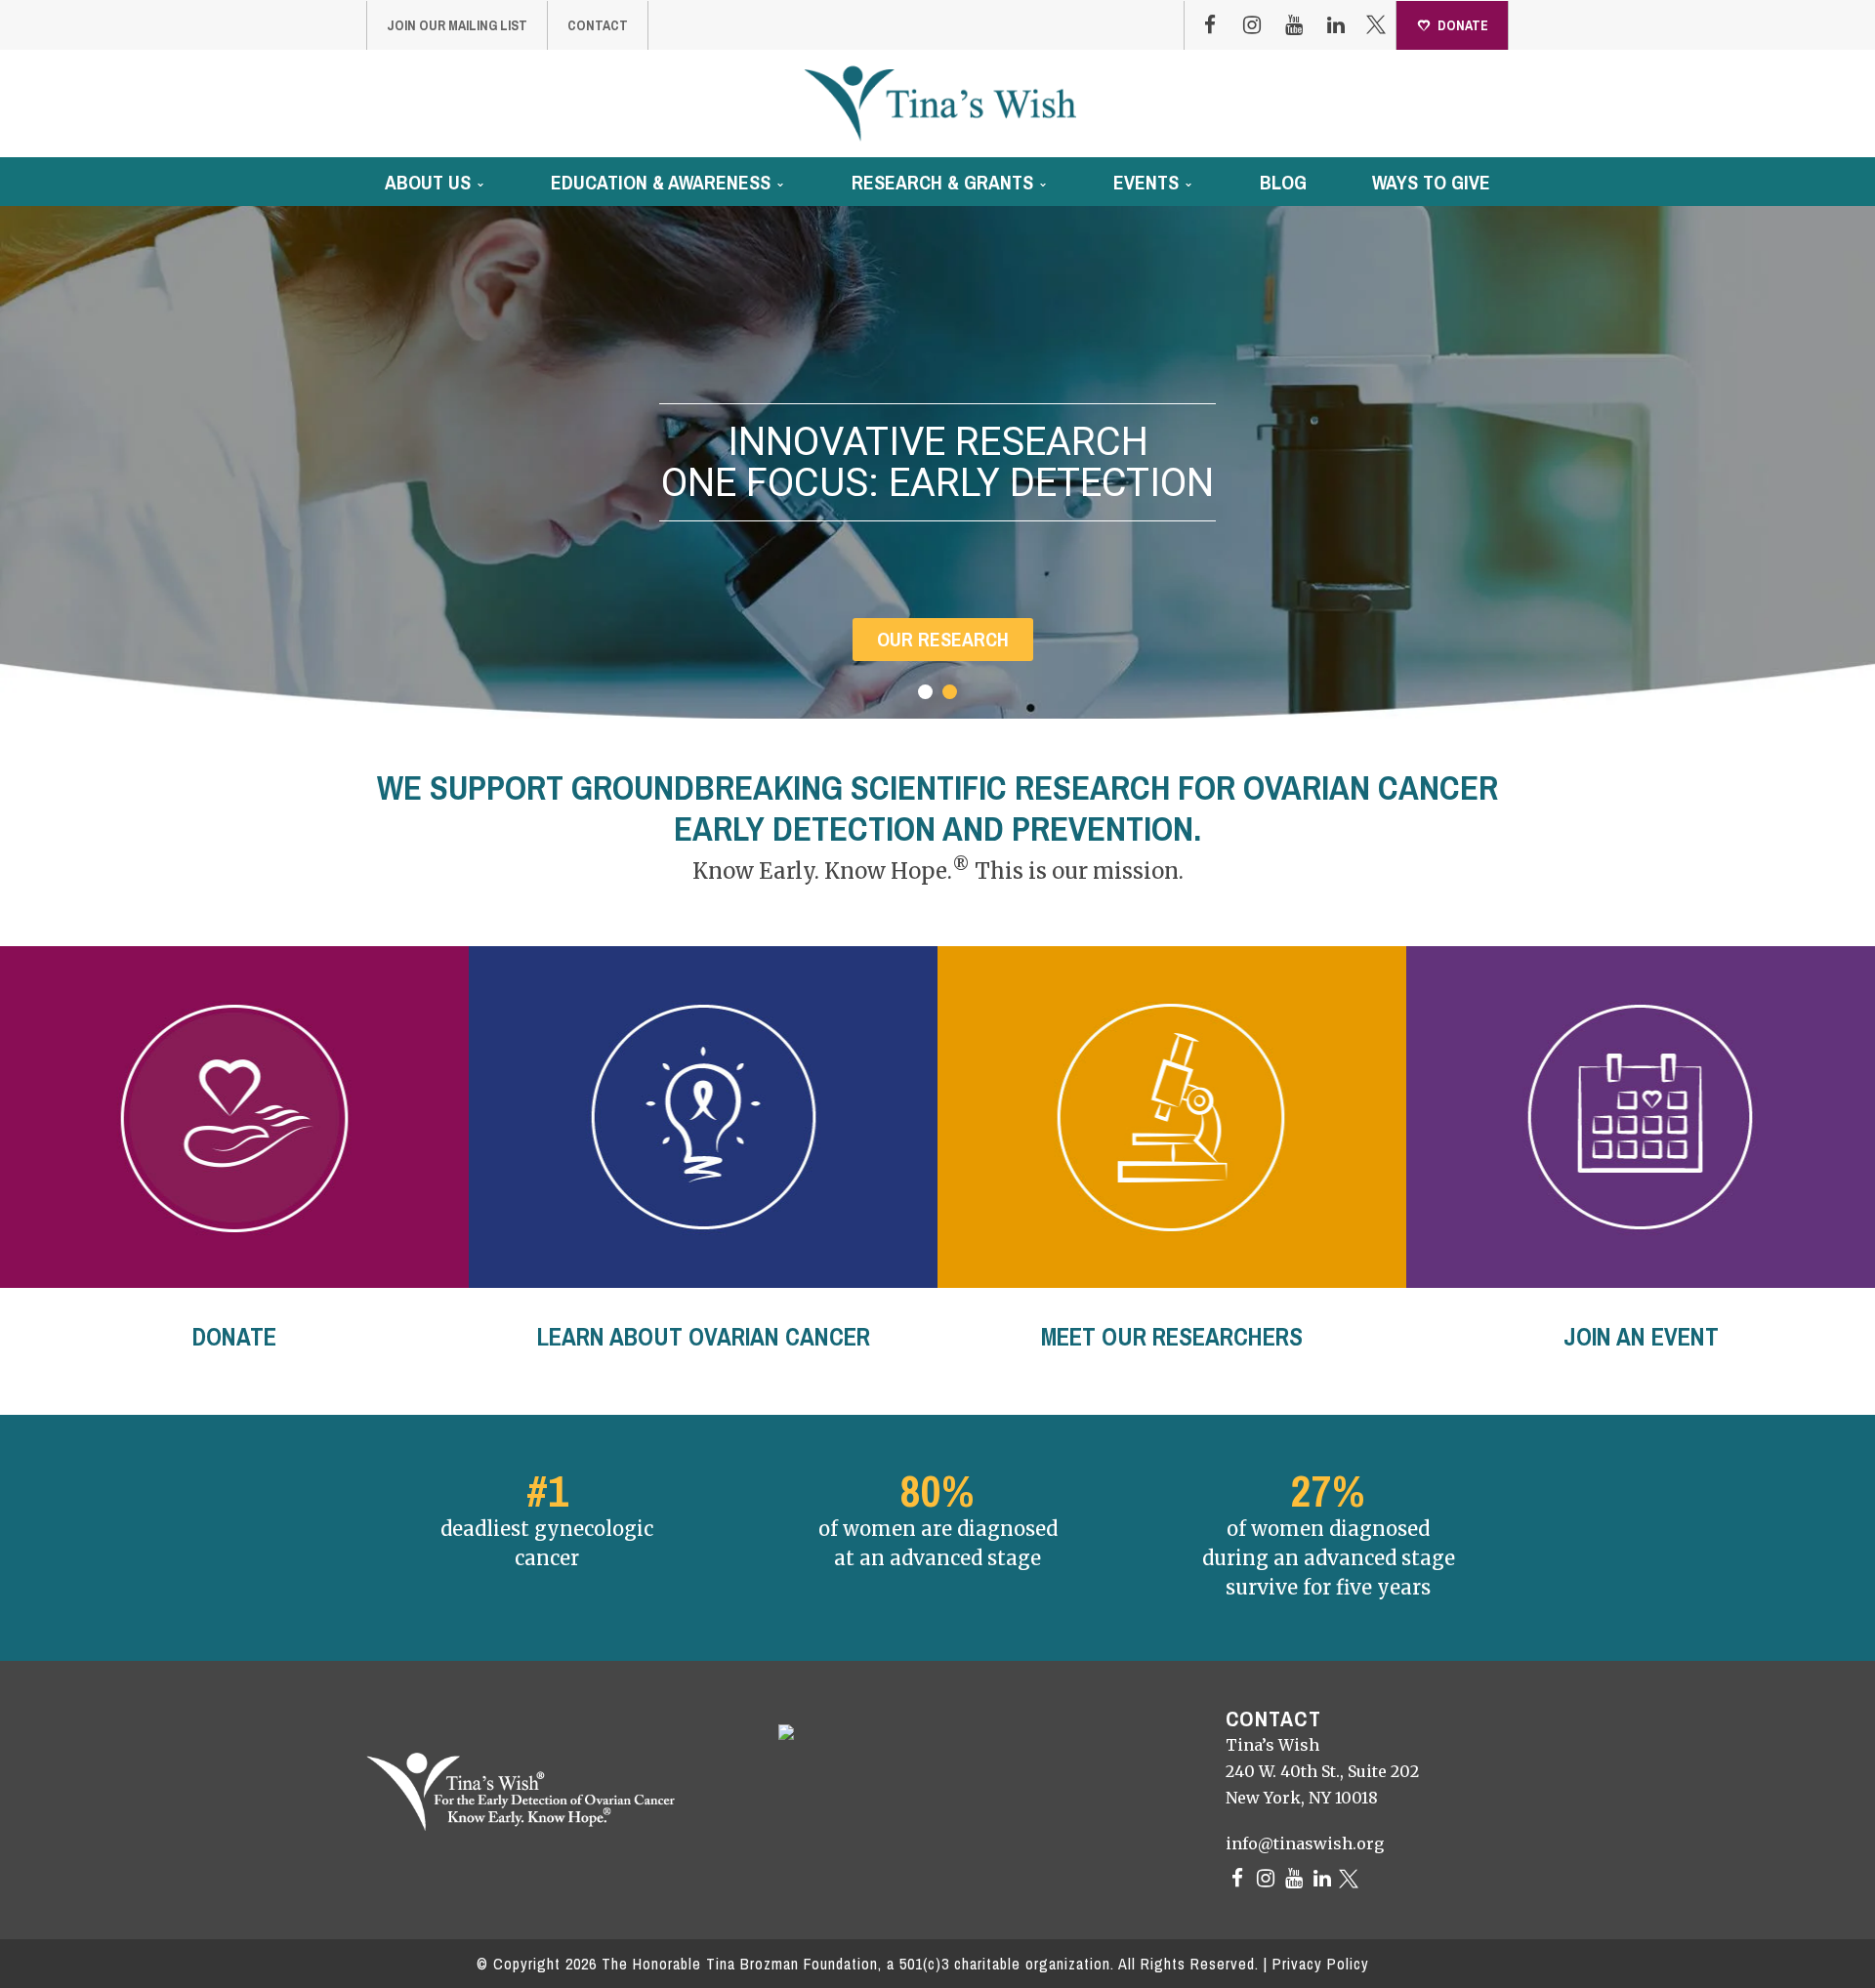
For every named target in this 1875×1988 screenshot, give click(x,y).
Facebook (1210, 25)
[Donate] (234, 1117)
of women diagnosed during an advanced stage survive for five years (1329, 1558)
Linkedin (1336, 25)
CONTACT (598, 25)
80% (937, 1491)
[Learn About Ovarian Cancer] (703, 1117)
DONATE (1463, 25)
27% (1328, 1491)
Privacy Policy (1321, 1964)
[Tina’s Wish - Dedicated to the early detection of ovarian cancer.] (940, 103)
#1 (547, 1491)
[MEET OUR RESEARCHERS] (1172, 1117)
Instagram (1252, 25)
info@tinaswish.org (1305, 1843)
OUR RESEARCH (943, 639)
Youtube (1294, 25)
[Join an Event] (1641, 1117)
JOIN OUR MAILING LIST (457, 25)
